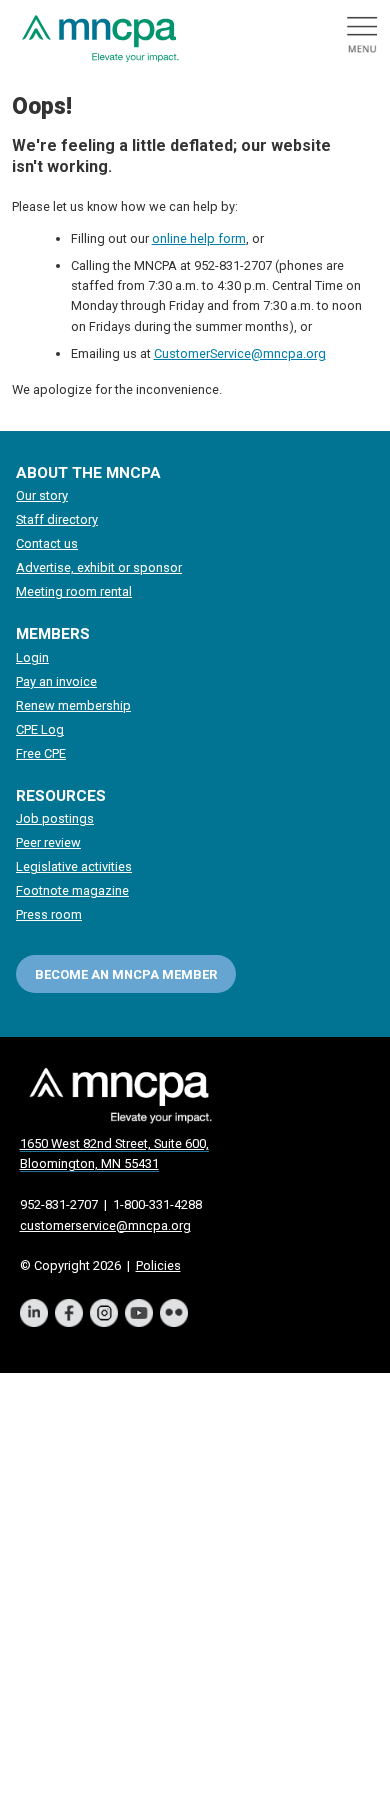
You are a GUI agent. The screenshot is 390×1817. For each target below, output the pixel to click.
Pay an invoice (56, 681)
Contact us (47, 543)
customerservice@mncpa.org (105, 1225)
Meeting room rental (74, 591)
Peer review (48, 842)
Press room (49, 914)
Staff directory (57, 519)
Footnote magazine (72, 890)
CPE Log (40, 729)
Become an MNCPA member (126, 974)
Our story (42, 495)
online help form (199, 238)
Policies (158, 1265)
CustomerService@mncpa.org (240, 353)
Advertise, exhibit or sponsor (99, 567)
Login (32, 657)
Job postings (55, 818)
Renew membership (73, 705)
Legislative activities (74, 866)
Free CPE (41, 753)
